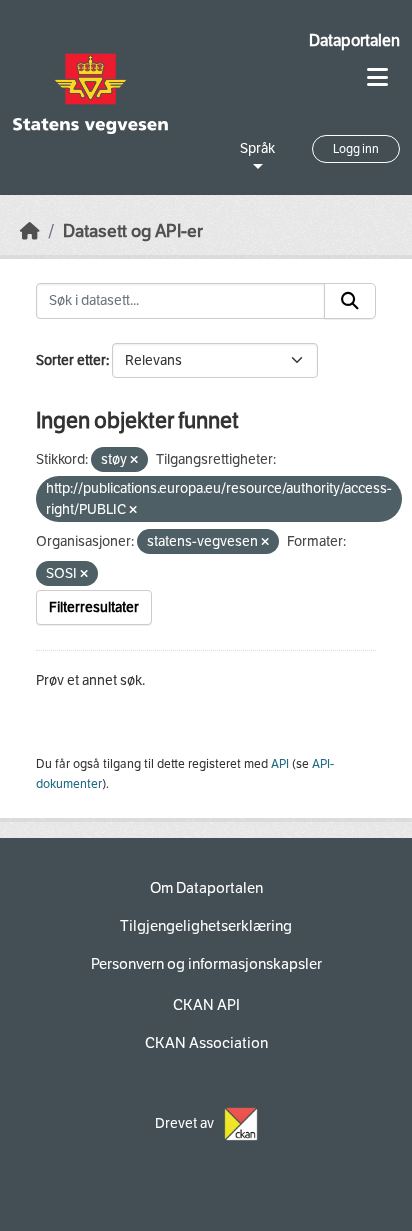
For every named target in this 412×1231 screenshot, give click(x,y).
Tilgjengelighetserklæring (206, 926)
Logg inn (356, 149)
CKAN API (206, 1005)
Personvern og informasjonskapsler (206, 964)
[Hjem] (30, 231)
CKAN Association (206, 1043)
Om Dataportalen (206, 888)
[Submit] (350, 301)
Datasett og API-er (133, 231)
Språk (257, 148)
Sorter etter (71, 360)
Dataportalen (354, 40)
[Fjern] (134, 460)
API (280, 764)
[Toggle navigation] (377, 77)
